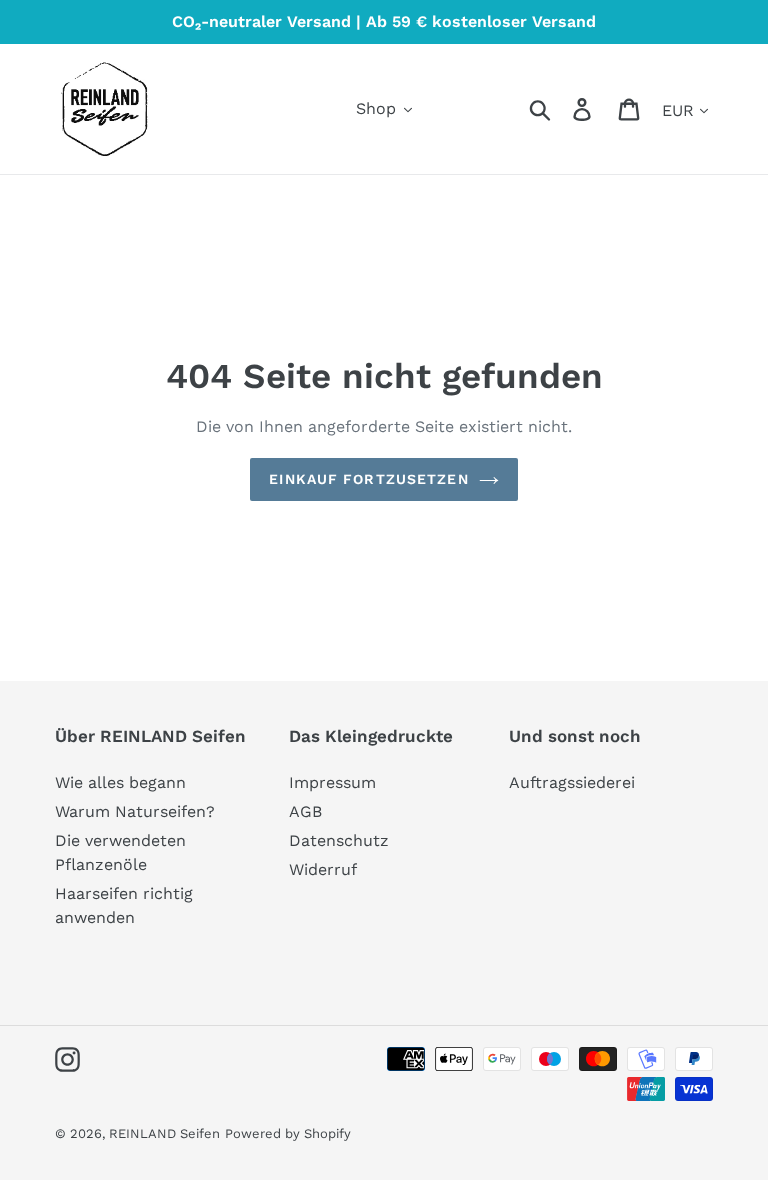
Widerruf (323, 869)
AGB (305, 811)
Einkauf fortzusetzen (368, 479)
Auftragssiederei (572, 782)
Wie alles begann (120, 782)
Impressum (332, 782)
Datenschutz (339, 840)
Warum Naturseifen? (135, 811)
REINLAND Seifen (164, 1133)
